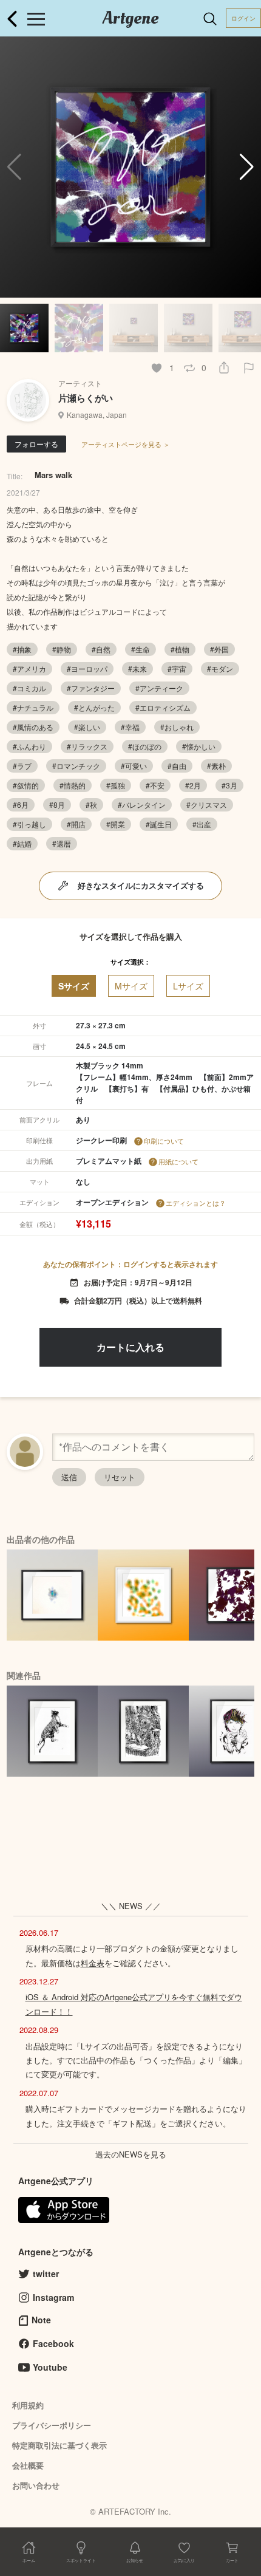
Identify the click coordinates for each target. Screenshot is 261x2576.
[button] (247, 167)
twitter (46, 2274)
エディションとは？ (196, 1203)
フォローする (36, 444)
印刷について (164, 1141)
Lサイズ (188, 986)
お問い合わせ (36, 2485)
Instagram (53, 2297)
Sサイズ (74, 986)
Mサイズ (131, 986)
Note (41, 2320)
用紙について (178, 1161)
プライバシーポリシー (52, 2425)
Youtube (50, 2367)
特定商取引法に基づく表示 (59, 2445)
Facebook (53, 2343)
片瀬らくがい (86, 398)
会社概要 (28, 2465)
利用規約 (28, 2405)
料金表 (93, 1963)
